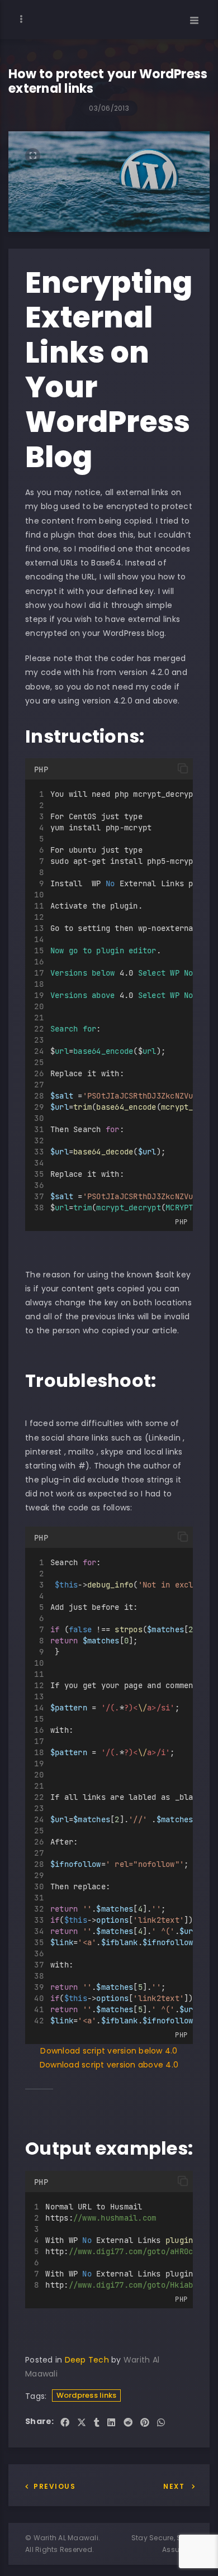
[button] (183, 768)
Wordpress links (87, 2395)
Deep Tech (87, 2360)
